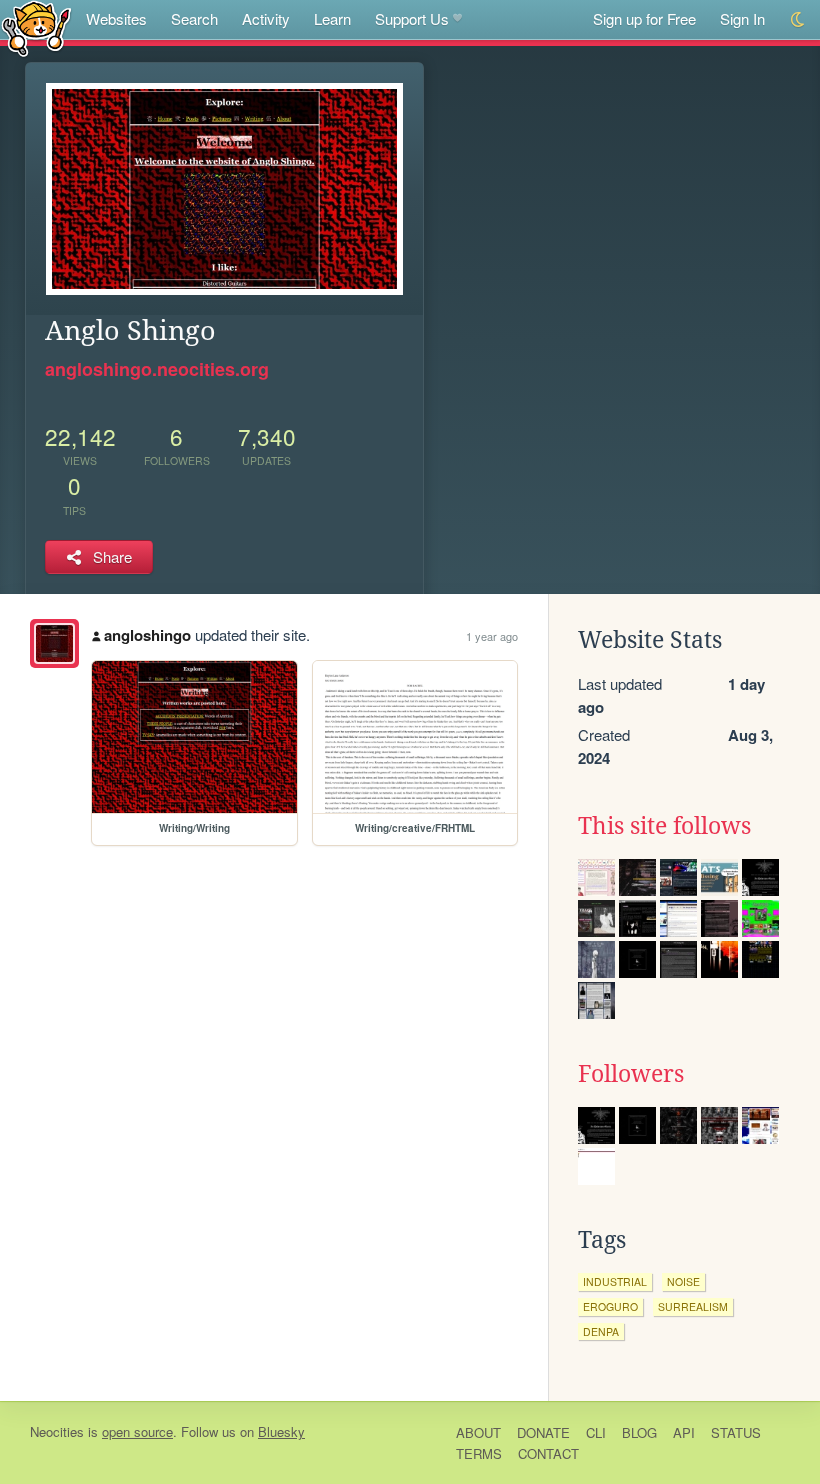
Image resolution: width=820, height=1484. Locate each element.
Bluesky (281, 1431)
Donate (543, 1432)
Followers (631, 1074)
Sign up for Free (644, 18)
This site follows (664, 826)
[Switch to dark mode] (798, 19)
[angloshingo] (54, 643)
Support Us (412, 18)
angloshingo (147, 635)
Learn (332, 18)
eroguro (610, 1306)
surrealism (693, 1306)
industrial (615, 1281)
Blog (639, 1432)
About (478, 1432)
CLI (596, 1432)
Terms (479, 1453)
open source (137, 1431)
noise (683, 1281)
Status (736, 1432)
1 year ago (492, 636)
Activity (266, 18)
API (684, 1432)
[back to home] (36, 27)
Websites (116, 18)
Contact (548, 1453)
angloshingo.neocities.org (157, 369)
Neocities (57, 1431)
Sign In (742, 18)
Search (194, 18)
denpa (601, 1331)
